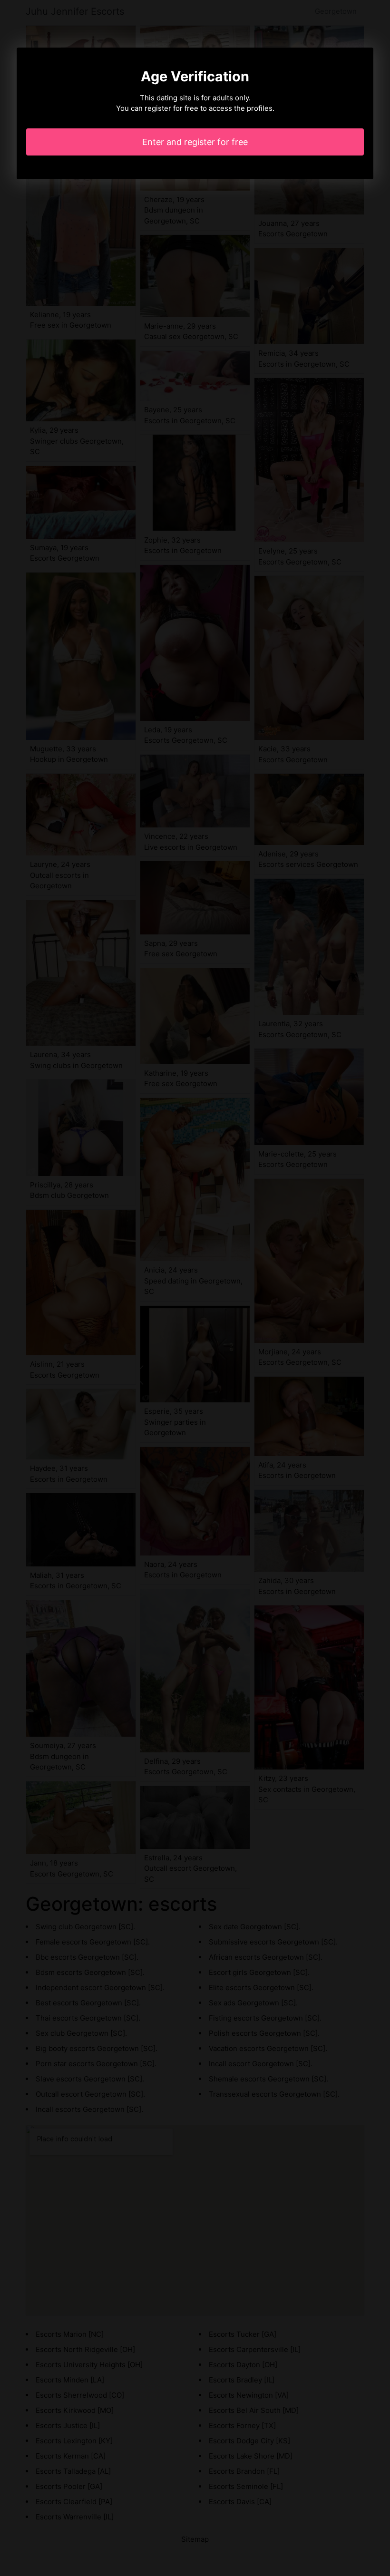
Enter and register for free (195, 142)
